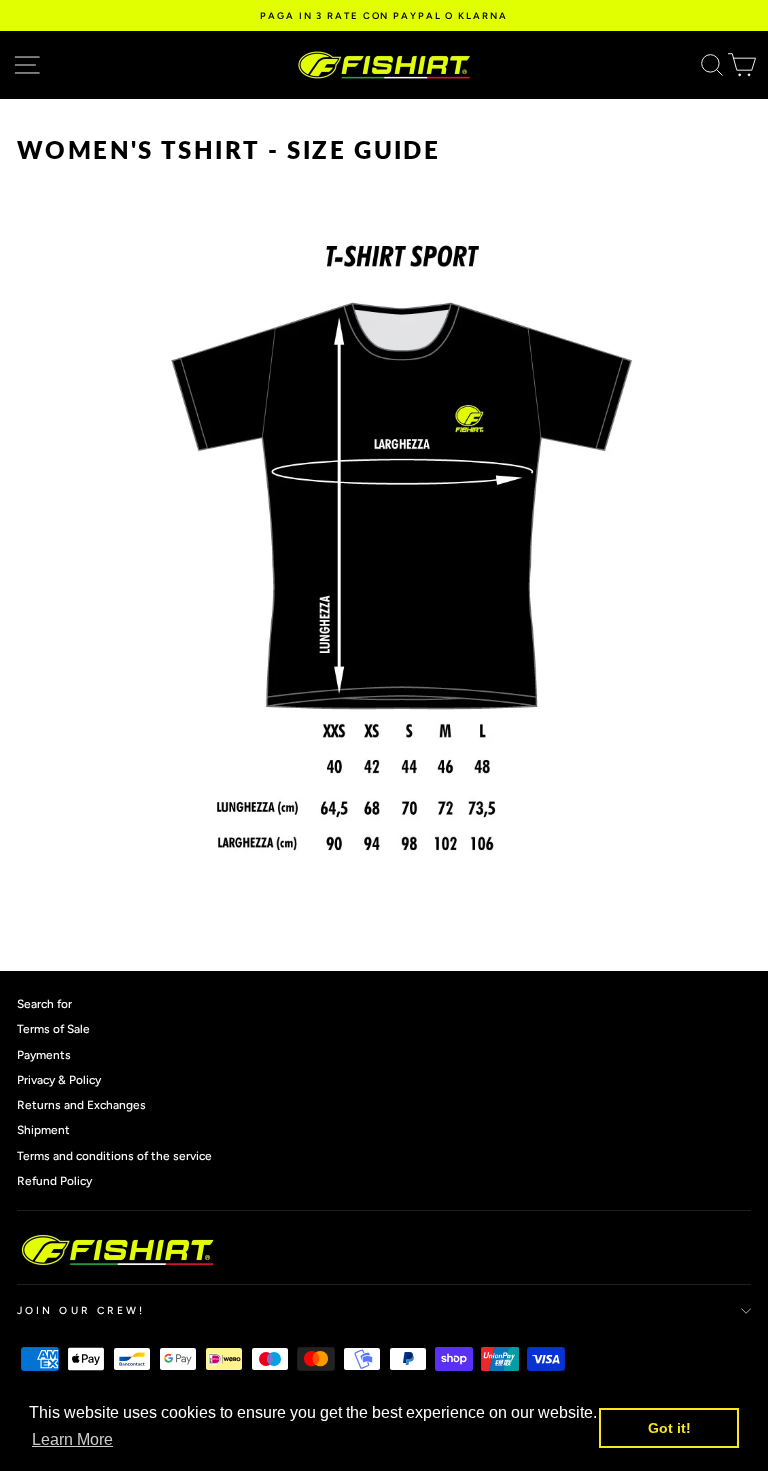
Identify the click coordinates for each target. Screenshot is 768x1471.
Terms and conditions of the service (114, 1156)
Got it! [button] (669, 1428)
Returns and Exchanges (81, 1105)
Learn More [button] (72, 1439)
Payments (44, 1055)
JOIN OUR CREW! (81, 1310)
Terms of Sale (53, 1029)
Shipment (43, 1130)
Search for (44, 1004)
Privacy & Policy (59, 1080)
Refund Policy (54, 1181)
